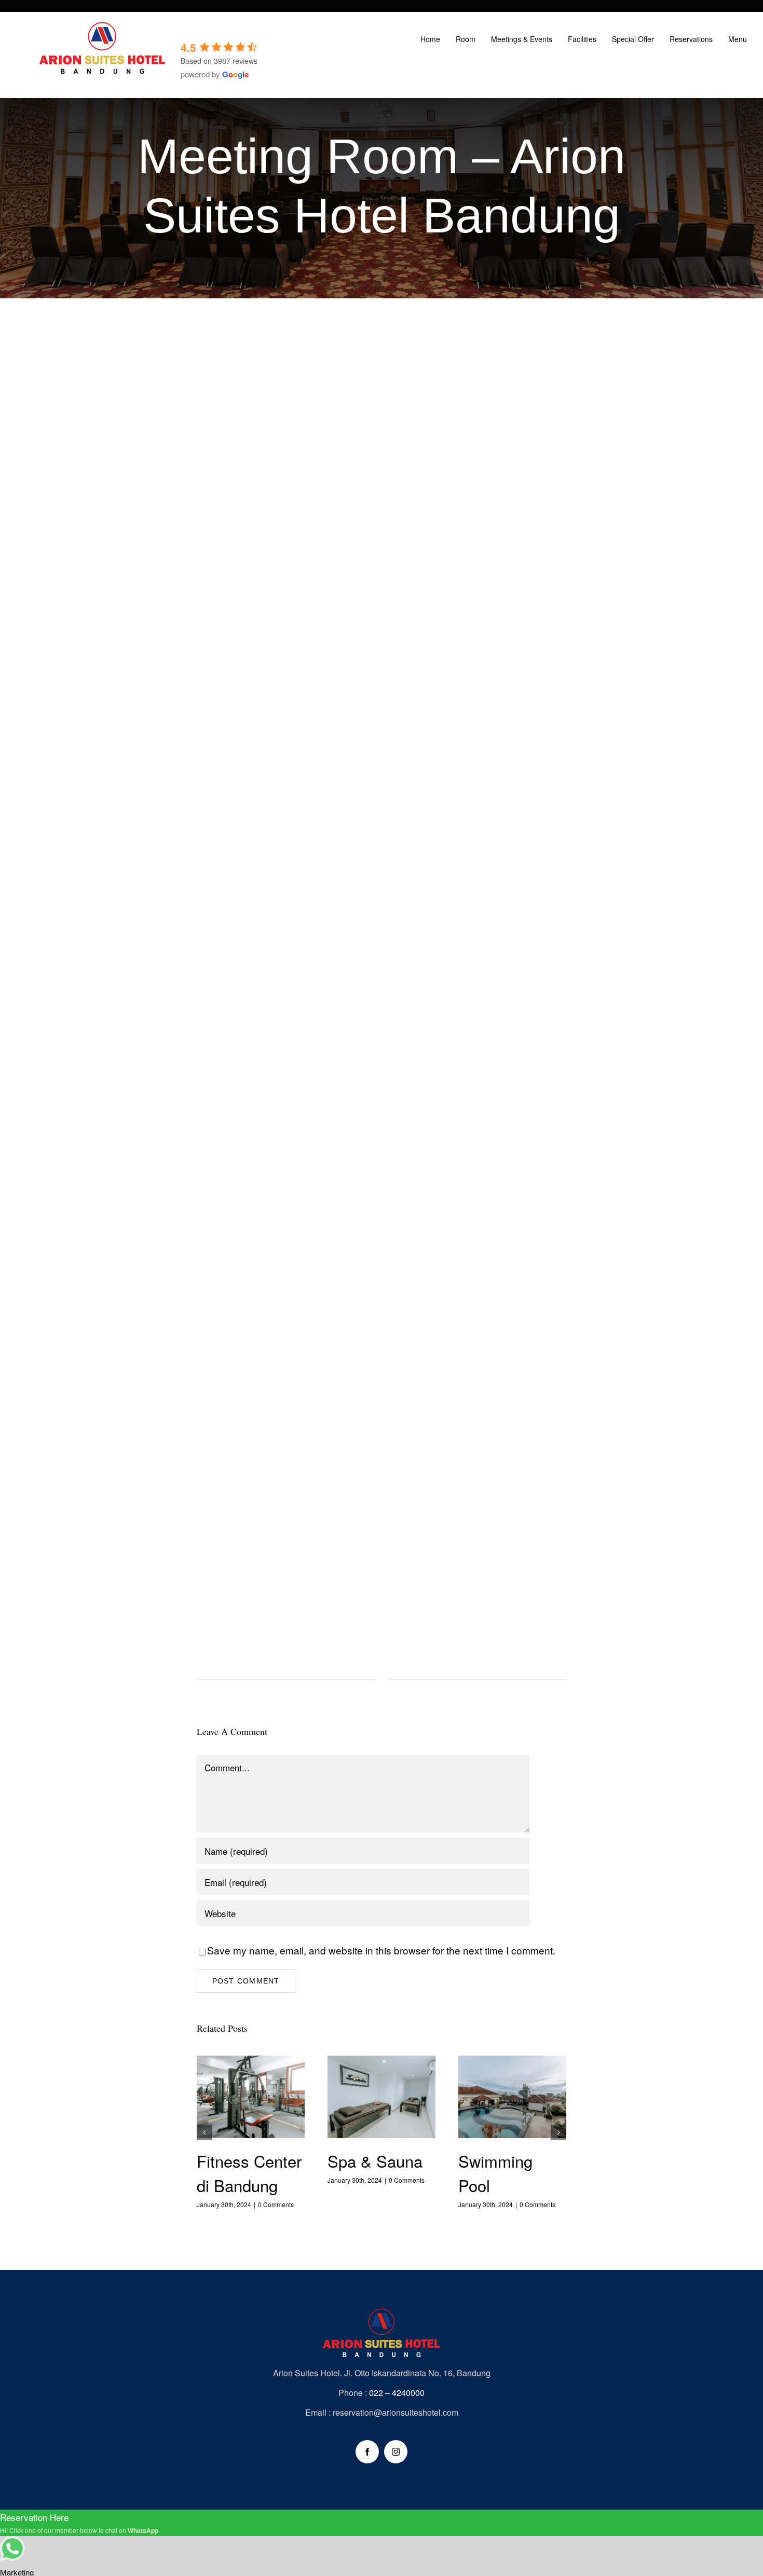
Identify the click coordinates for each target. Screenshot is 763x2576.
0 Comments (276, 2204)
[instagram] (396, 2452)
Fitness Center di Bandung (250, 2098)
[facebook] (367, 2452)
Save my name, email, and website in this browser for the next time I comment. (381, 1950)
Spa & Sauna (382, 2098)
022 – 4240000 (397, 2393)
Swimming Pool (513, 2098)
